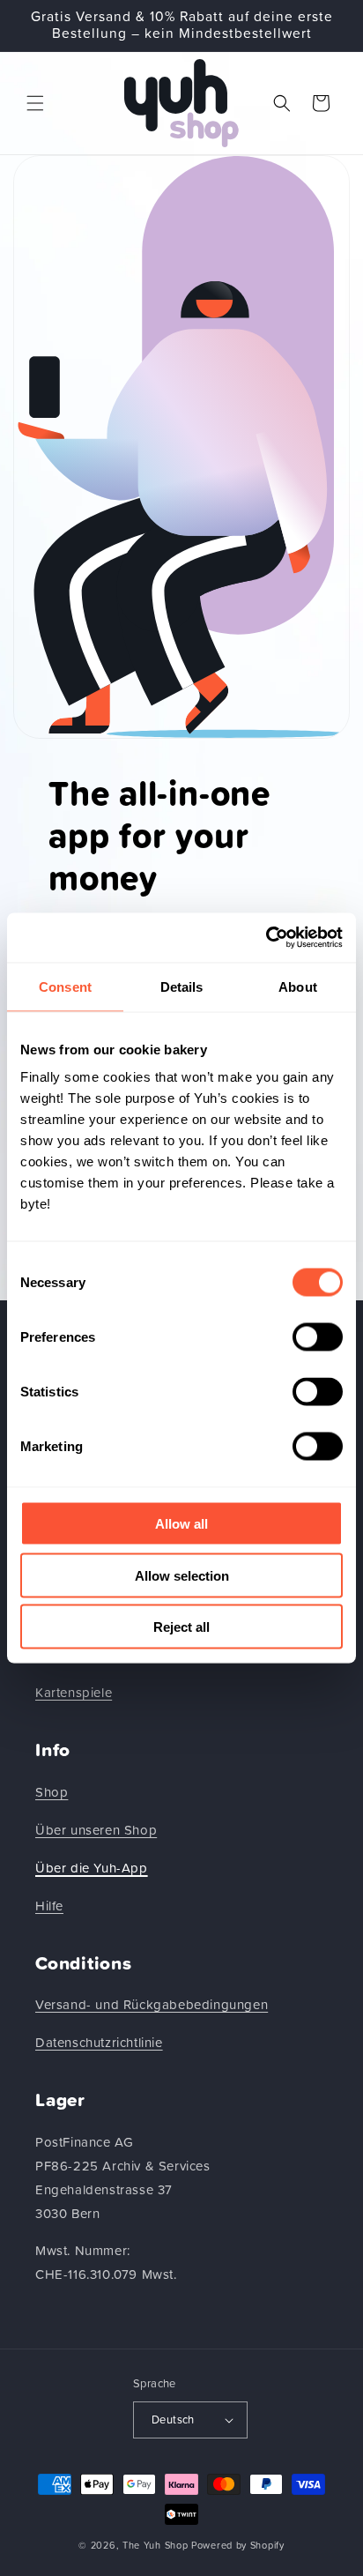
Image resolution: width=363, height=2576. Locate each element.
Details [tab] (182, 986)
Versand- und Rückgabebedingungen (152, 2005)
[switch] (318, 1337)
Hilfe (49, 1906)
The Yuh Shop (155, 2546)
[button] (35, 103)
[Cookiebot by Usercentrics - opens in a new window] (266, 938)
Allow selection (182, 1575)
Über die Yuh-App (92, 1869)
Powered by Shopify (238, 2546)
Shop (52, 1793)
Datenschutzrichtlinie (99, 2043)
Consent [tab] (65, 986)
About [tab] (298, 986)
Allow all (181, 1524)
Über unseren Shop (96, 1831)
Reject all (181, 1627)
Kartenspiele (74, 1693)
